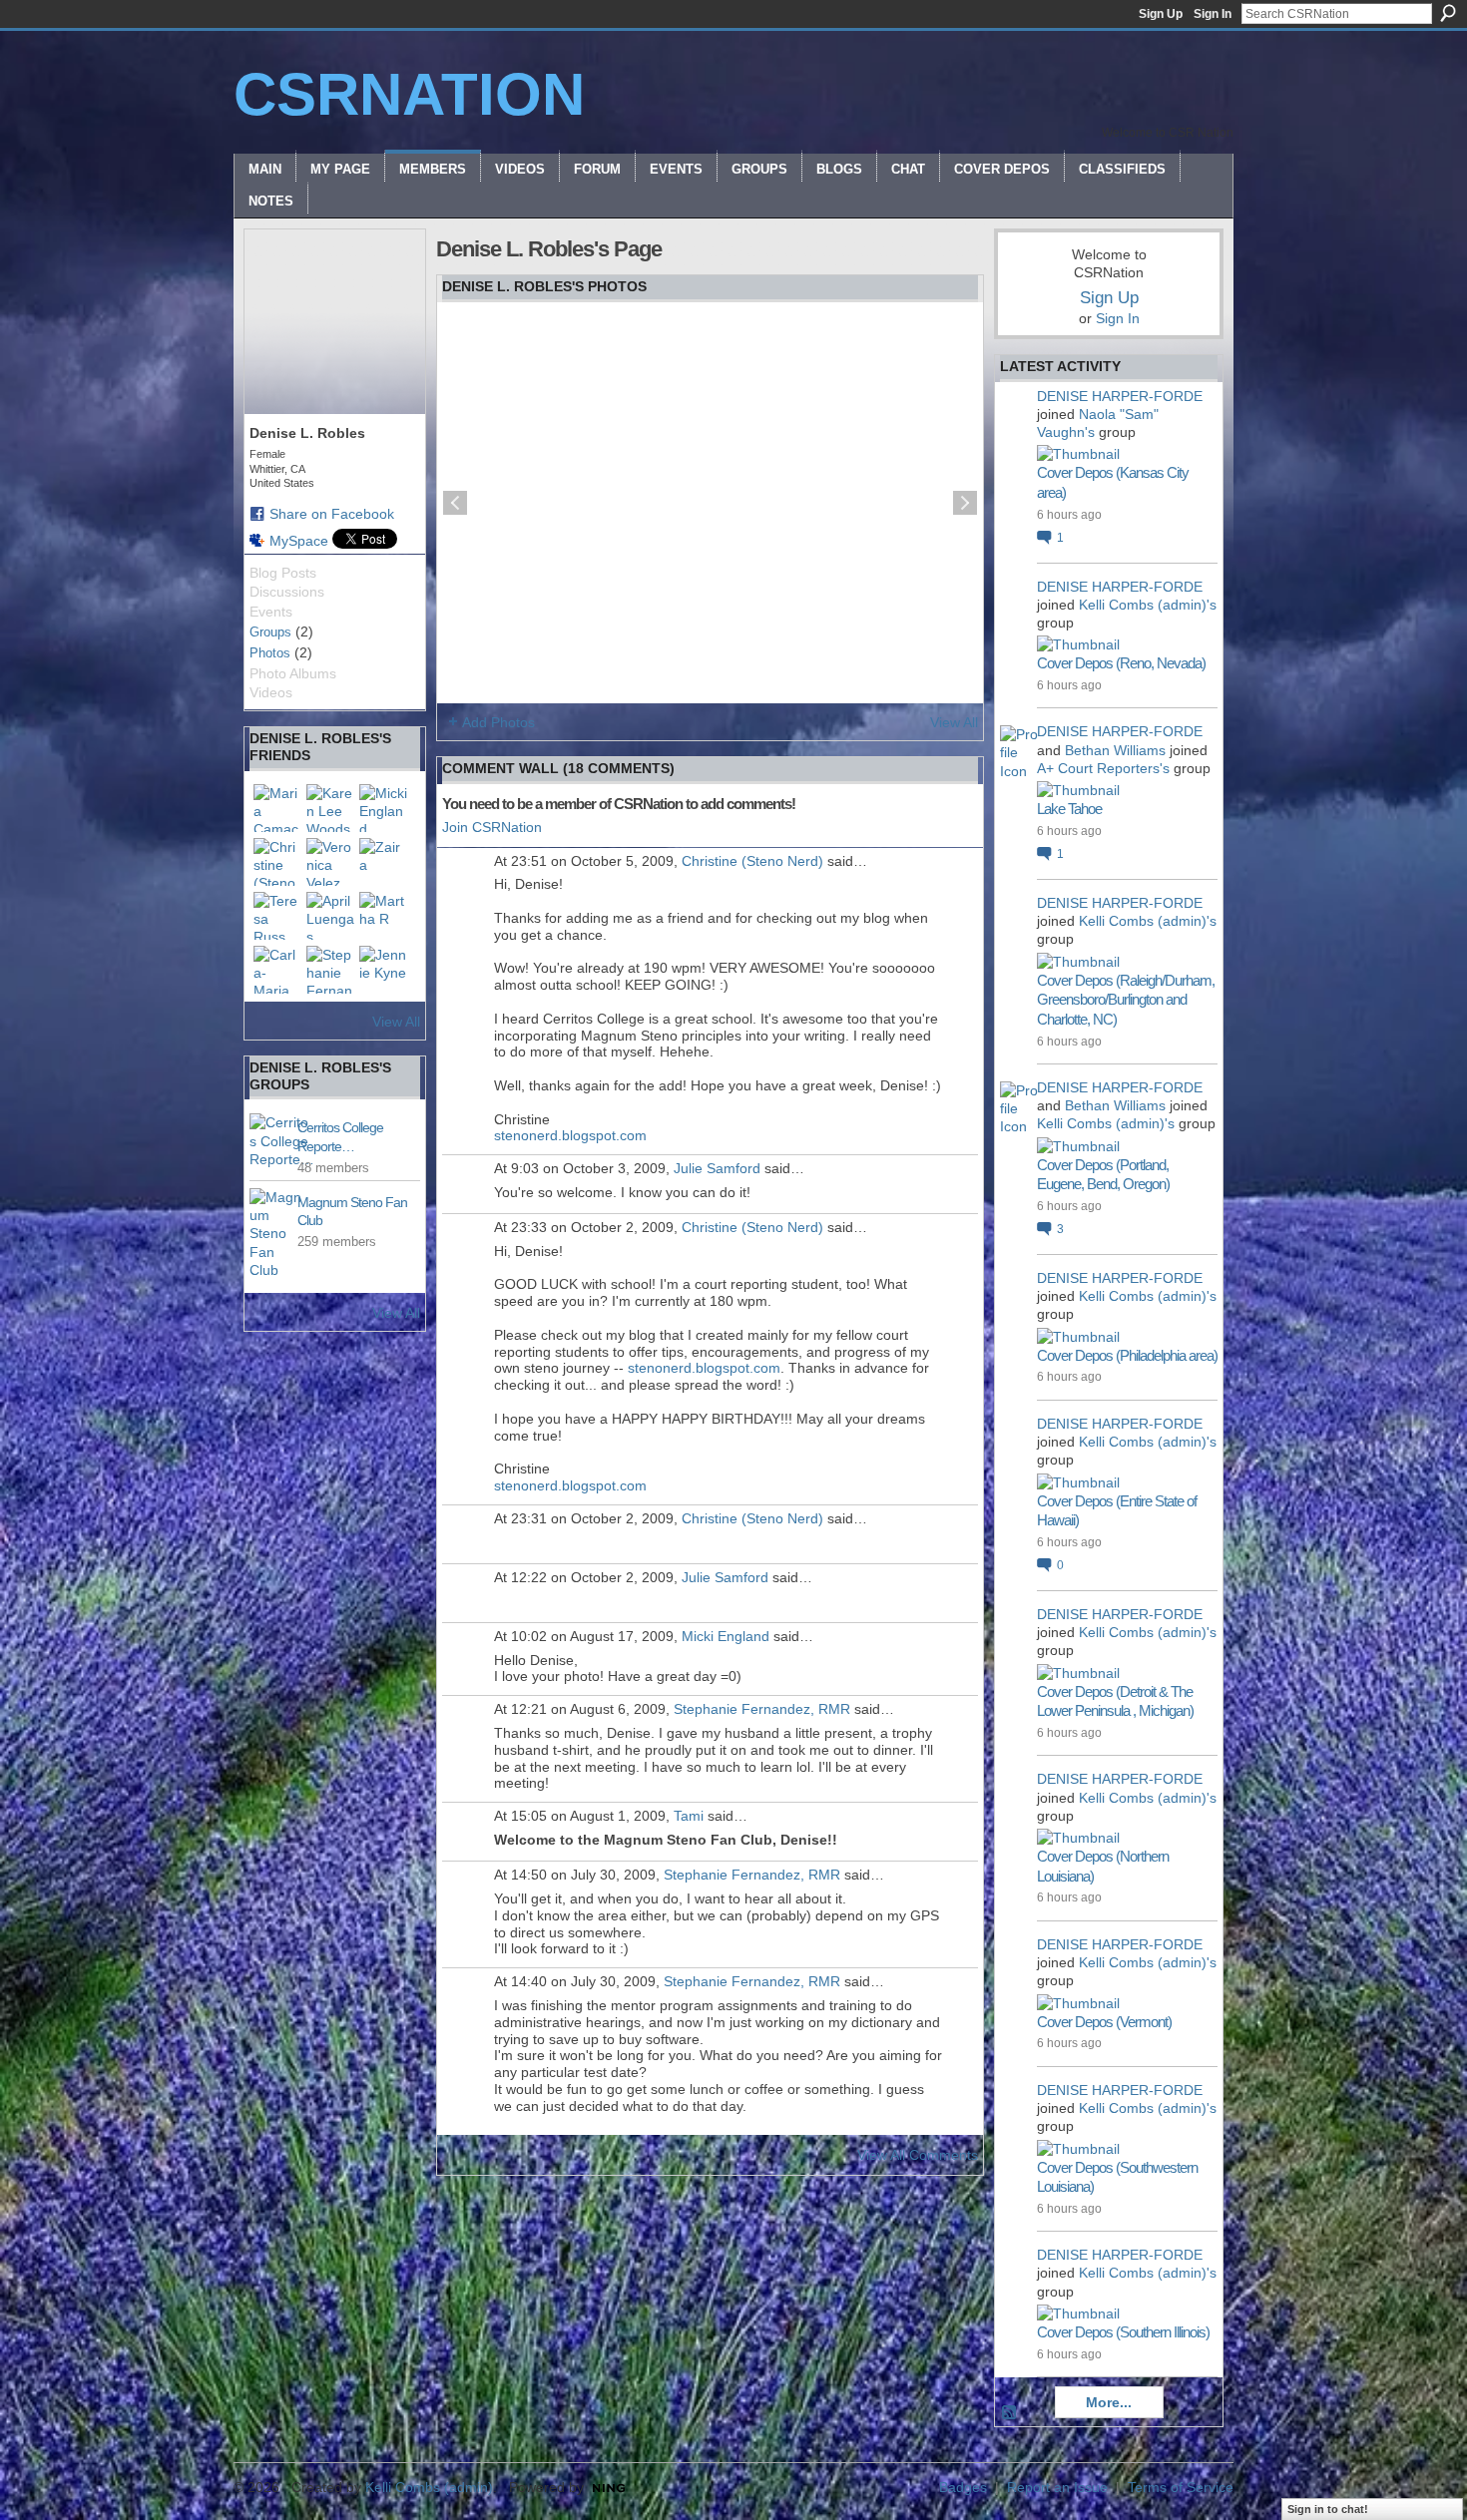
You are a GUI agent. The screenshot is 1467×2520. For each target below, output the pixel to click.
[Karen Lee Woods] (330, 808)
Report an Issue (1057, 2487)
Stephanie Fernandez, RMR (762, 1709)
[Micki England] (383, 808)
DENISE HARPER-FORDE (1120, 396)
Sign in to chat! (1328, 2509)
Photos (270, 653)
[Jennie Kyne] (383, 970)
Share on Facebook (332, 514)
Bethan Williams (1115, 750)
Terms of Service (1181, 2487)
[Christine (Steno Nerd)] (277, 862)
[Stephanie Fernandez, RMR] (330, 970)
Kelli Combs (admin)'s (1148, 605)
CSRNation (409, 94)
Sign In (1213, 14)
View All (396, 1022)
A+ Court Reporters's (1103, 768)
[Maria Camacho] (277, 808)
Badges (963, 2487)
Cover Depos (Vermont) (1104, 2022)
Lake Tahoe (1069, 809)
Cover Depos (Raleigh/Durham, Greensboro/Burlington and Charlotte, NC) (1126, 1000)
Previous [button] (455, 503)
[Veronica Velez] (330, 862)
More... (1109, 2402)
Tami (689, 1816)
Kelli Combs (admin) (429, 2487)
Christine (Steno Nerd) (752, 861)
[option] (710, 503)
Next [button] (965, 503)
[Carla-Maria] (277, 970)
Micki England (726, 1636)
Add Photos (498, 722)
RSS (1010, 2413)
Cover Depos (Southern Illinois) (1123, 2332)
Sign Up (1161, 14)
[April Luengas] (330, 916)
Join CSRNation (492, 827)
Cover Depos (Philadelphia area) (1127, 1355)
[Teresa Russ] (277, 916)
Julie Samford (717, 1168)
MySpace (299, 541)
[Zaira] (383, 862)
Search (1448, 13)
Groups (270, 632)
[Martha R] (383, 916)
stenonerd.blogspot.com (570, 1135)
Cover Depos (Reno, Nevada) (1121, 663)
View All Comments (918, 2155)
